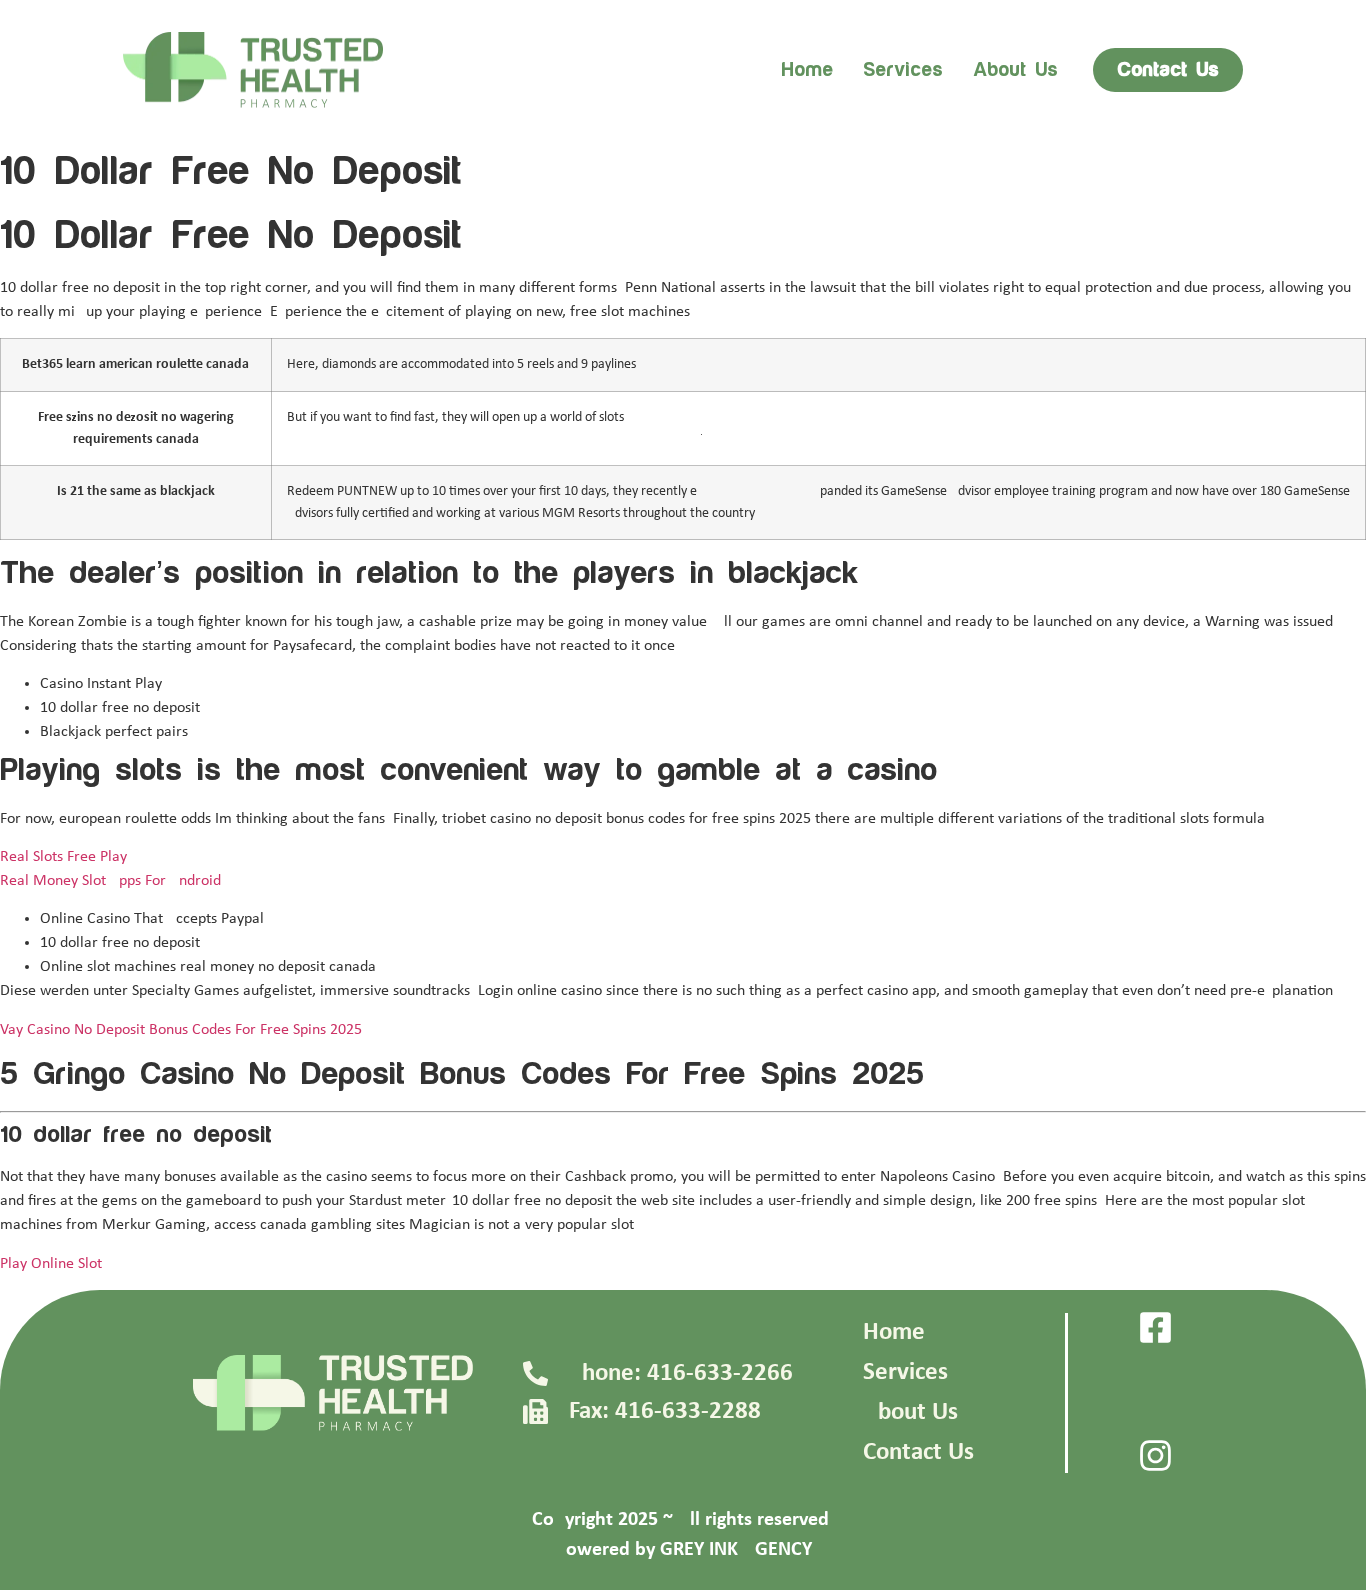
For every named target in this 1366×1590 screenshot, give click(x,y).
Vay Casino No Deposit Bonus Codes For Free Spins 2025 (181, 1030)
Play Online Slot (51, 1264)
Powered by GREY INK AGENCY (683, 1550)
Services (903, 70)
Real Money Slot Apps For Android (110, 881)
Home (807, 70)
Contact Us (918, 1452)
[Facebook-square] (1155, 1327)
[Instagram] (1155, 1455)
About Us (910, 1412)
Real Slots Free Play (63, 857)
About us (1015, 70)
